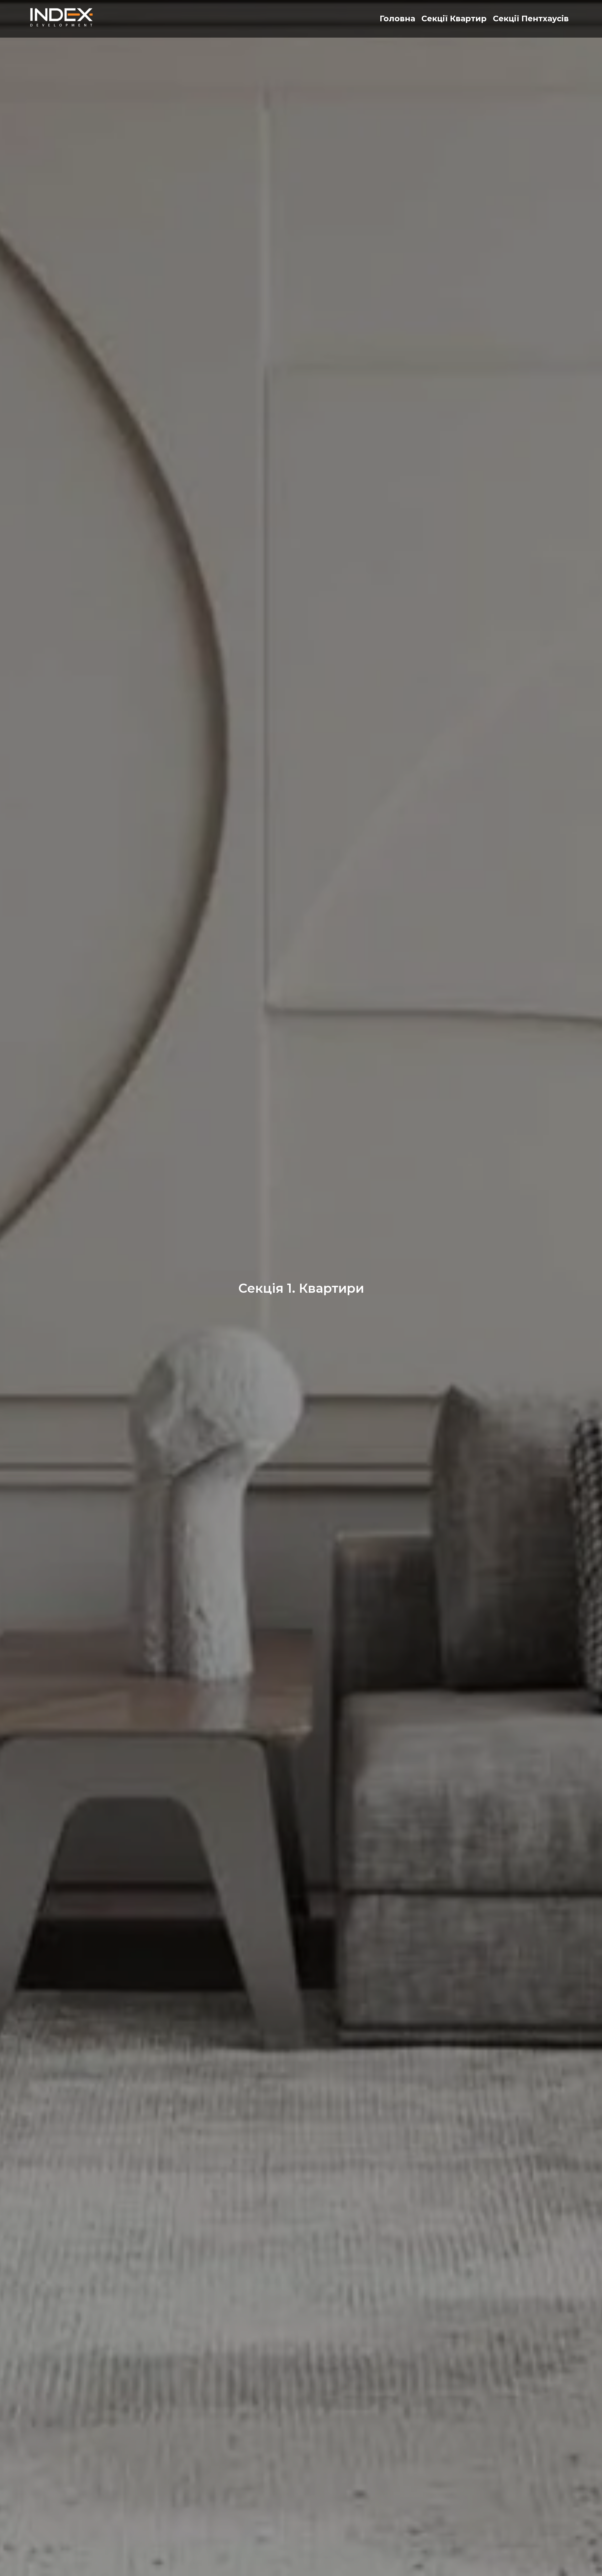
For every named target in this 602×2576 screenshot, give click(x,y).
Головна (397, 18)
